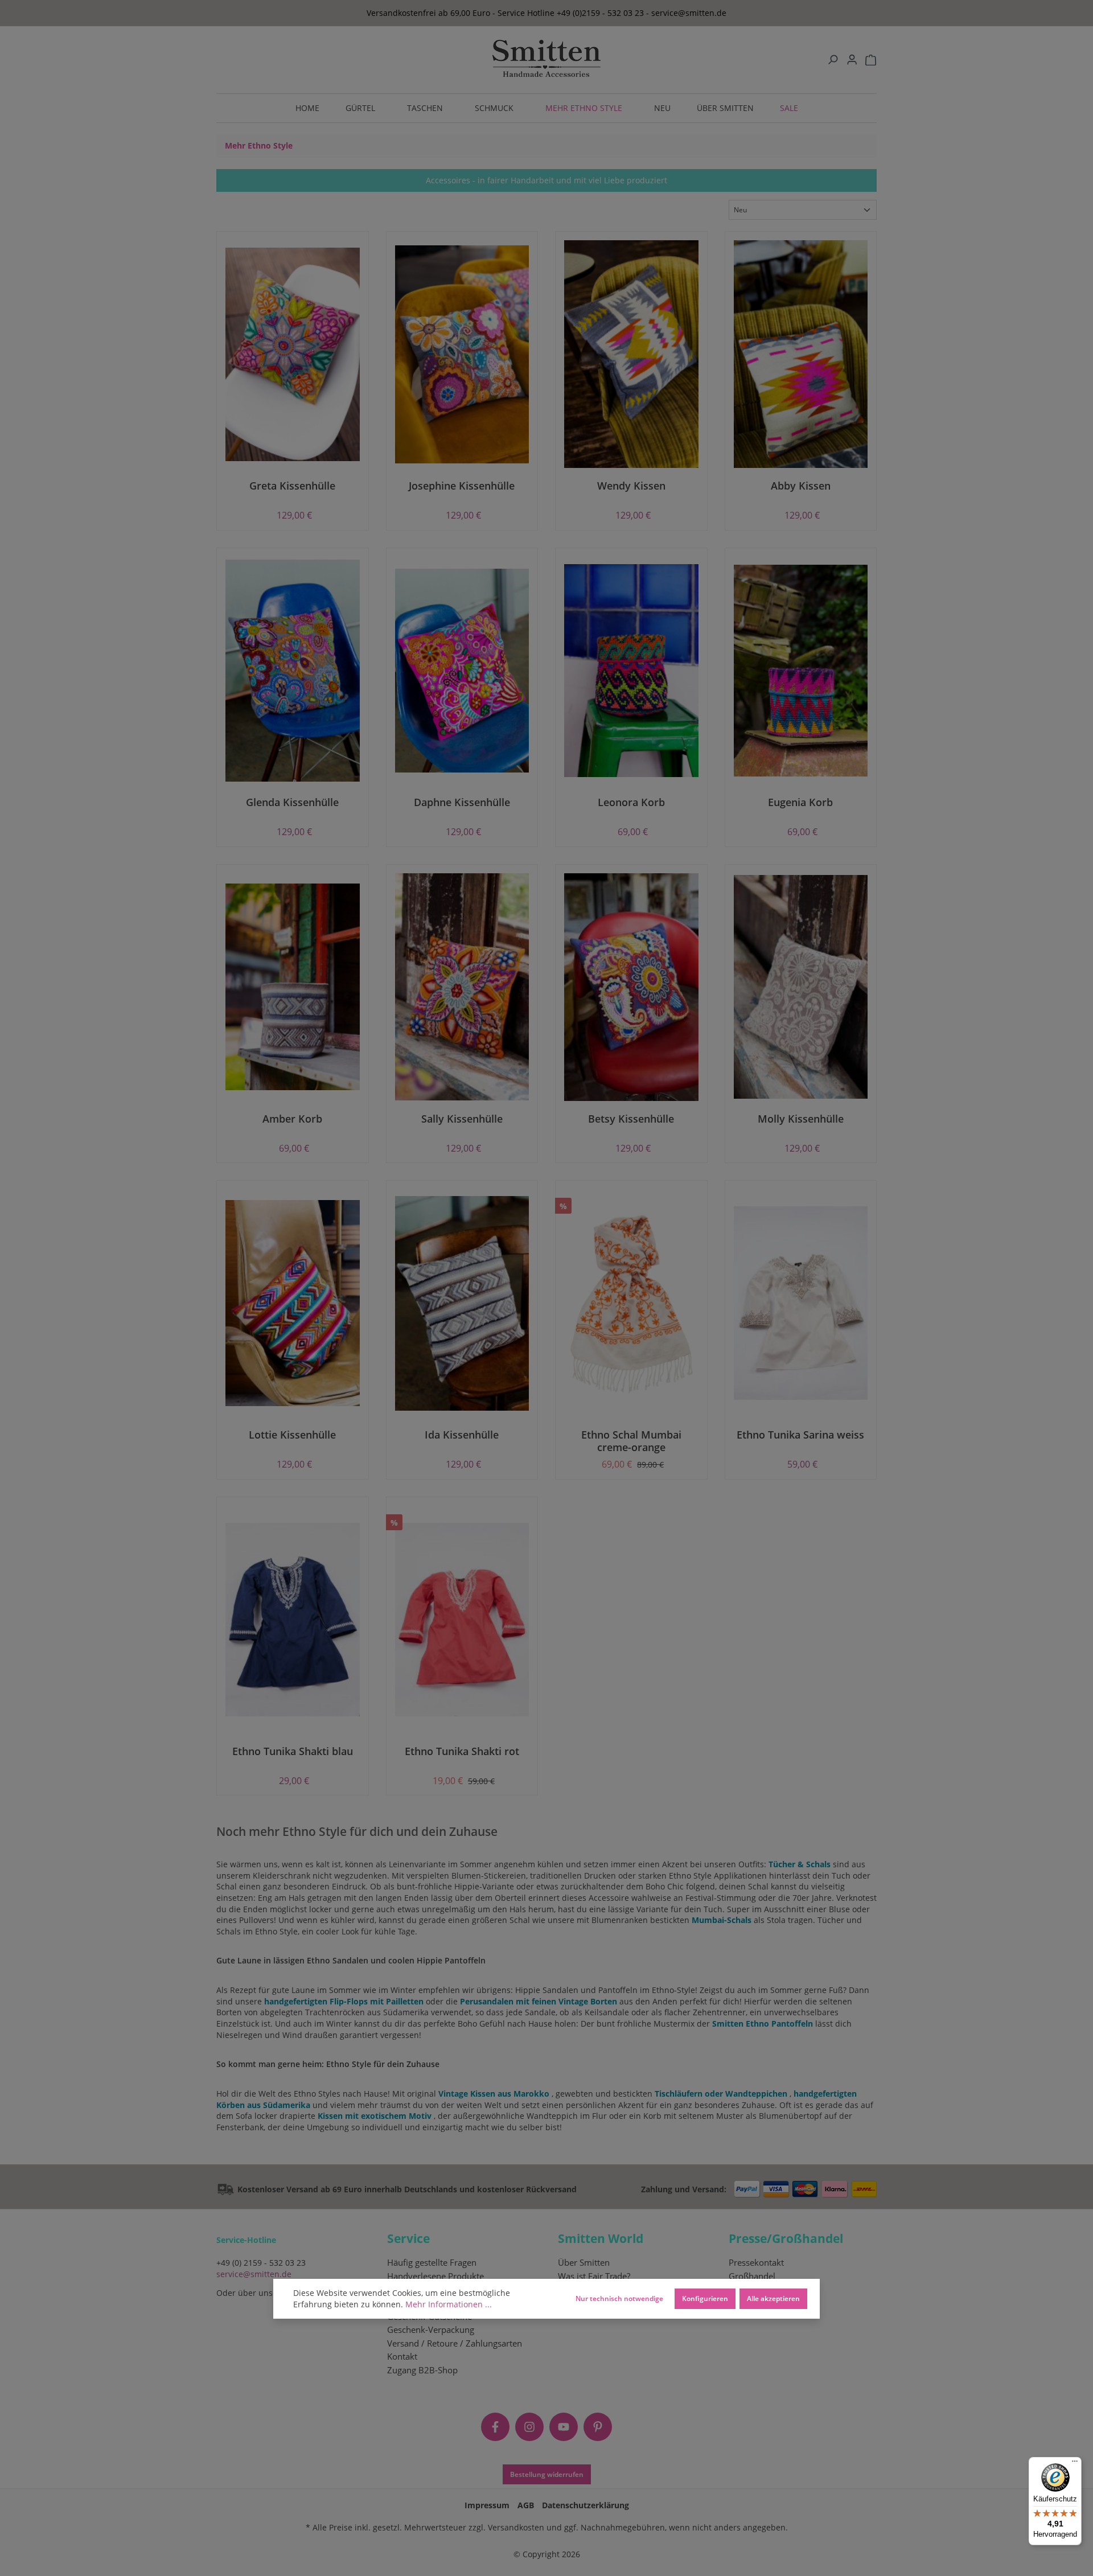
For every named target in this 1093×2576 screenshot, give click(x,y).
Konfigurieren (705, 2298)
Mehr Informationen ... (449, 2304)
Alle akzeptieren (773, 2298)
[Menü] (1075, 2464)
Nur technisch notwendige (619, 2298)
